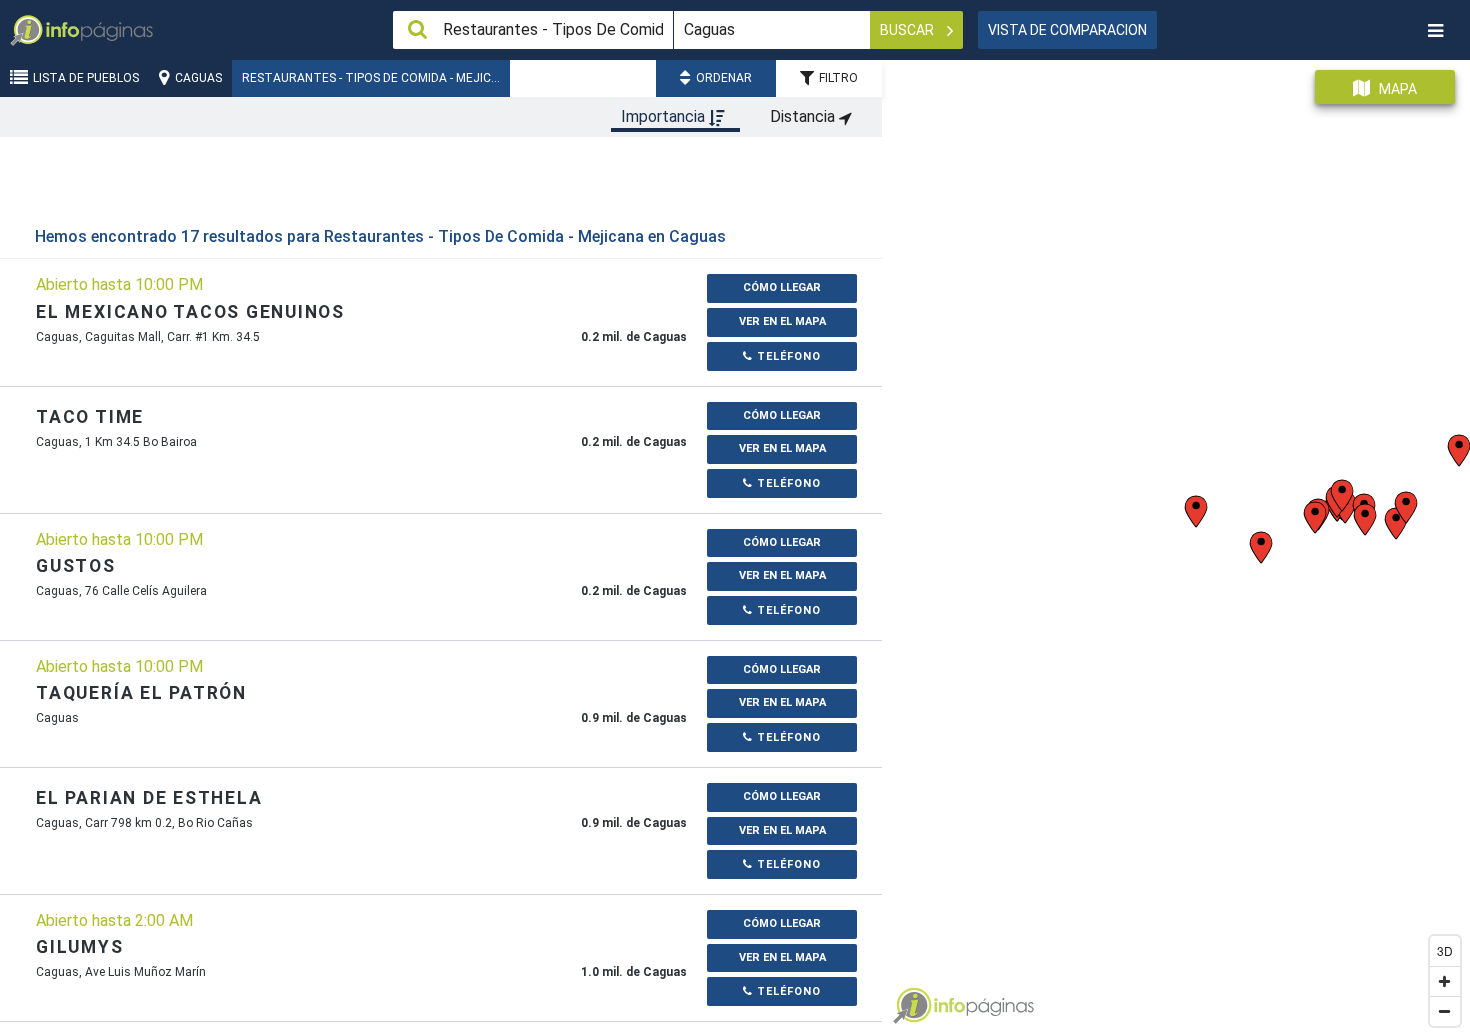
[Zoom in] (1445, 981)
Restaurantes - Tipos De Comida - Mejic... (371, 78)
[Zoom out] (1445, 1011)
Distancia (804, 116)
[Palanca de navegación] (1435, 30)
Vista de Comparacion (1067, 30)
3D (1445, 950)
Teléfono (787, 356)
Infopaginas (912, 1006)
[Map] (1176, 540)
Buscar (908, 30)
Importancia (665, 116)
